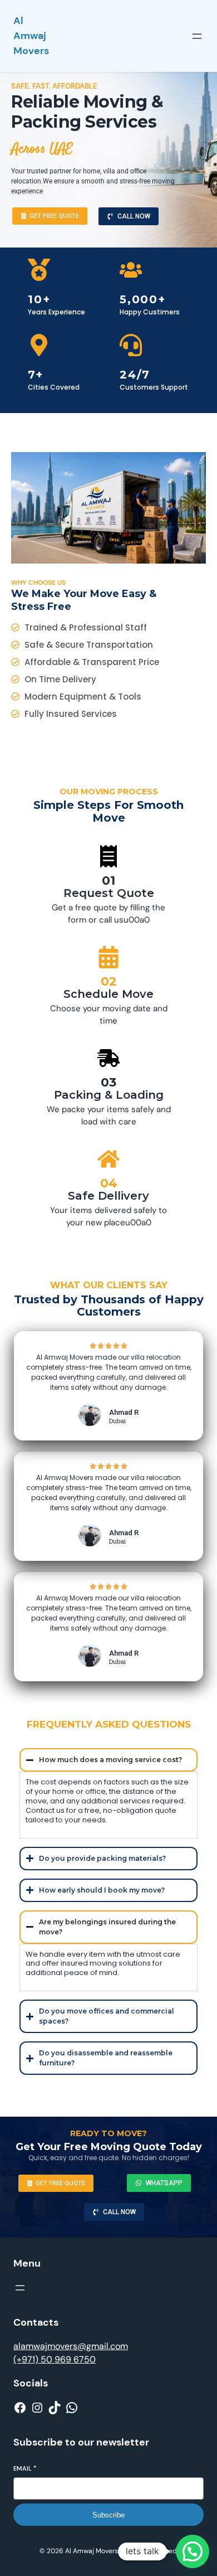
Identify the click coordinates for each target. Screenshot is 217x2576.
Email (25, 2468)
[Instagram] (37, 2408)
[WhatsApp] (72, 2408)
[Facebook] (20, 2408)
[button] (193, 2551)
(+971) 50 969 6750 (55, 2359)
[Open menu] (197, 36)
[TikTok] (55, 2408)
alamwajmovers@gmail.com (71, 2346)
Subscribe (108, 2515)
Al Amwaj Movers (31, 36)
